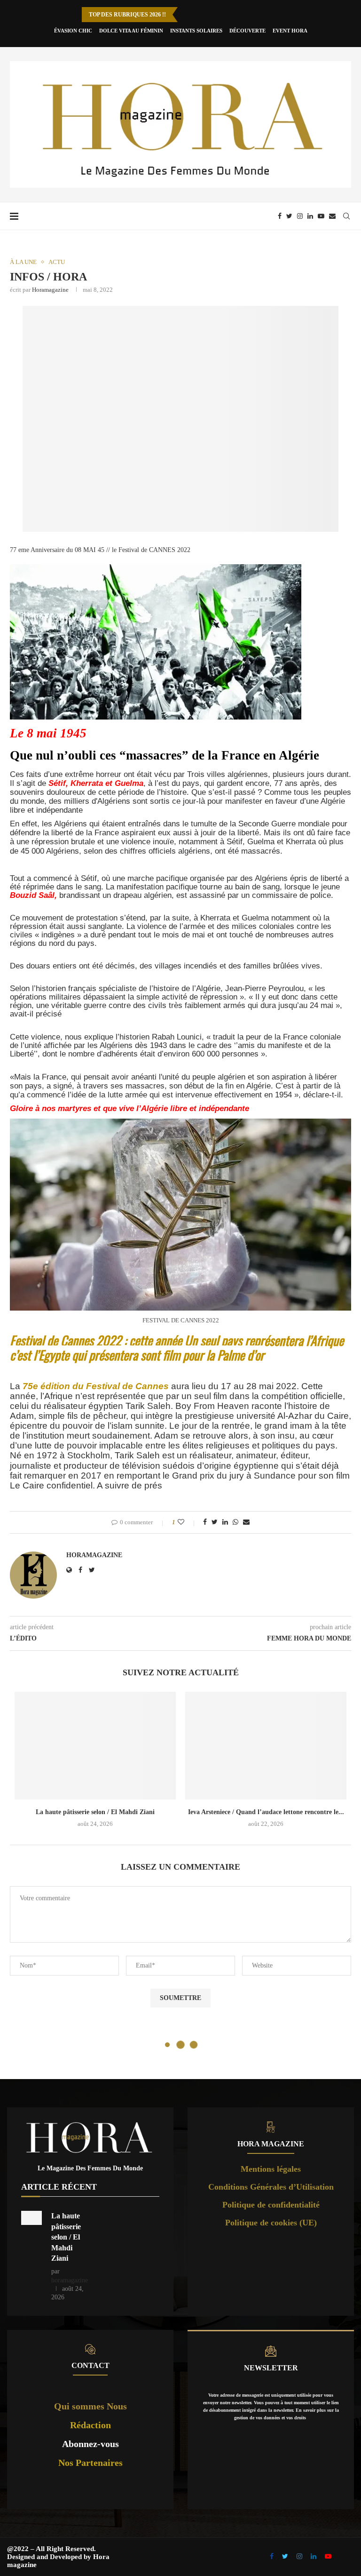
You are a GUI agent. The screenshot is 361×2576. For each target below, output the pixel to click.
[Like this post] (187, 1522)
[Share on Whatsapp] (235, 1522)
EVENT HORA (290, 31)
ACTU (57, 262)
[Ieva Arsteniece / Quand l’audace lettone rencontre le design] (266, 1746)
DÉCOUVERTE (247, 31)
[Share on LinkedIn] (225, 1522)
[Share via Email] (246, 1522)
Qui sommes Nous (90, 2406)
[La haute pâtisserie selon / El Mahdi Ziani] (95, 1746)
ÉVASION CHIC (73, 31)
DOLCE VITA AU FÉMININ (131, 31)
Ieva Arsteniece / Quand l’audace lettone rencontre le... (266, 1812)
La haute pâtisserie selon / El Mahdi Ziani (95, 1812)
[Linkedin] (310, 216)
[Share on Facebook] (205, 1522)
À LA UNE (23, 262)
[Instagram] (300, 216)
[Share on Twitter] (215, 1522)
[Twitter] (289, 216)
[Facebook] (280, 216)
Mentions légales (271, 2169)
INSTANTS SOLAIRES (196, 31)
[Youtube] (321, 216)
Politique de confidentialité (271, 2205)
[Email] (332, 216)
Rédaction (90, 2425)
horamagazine (50, 290)
